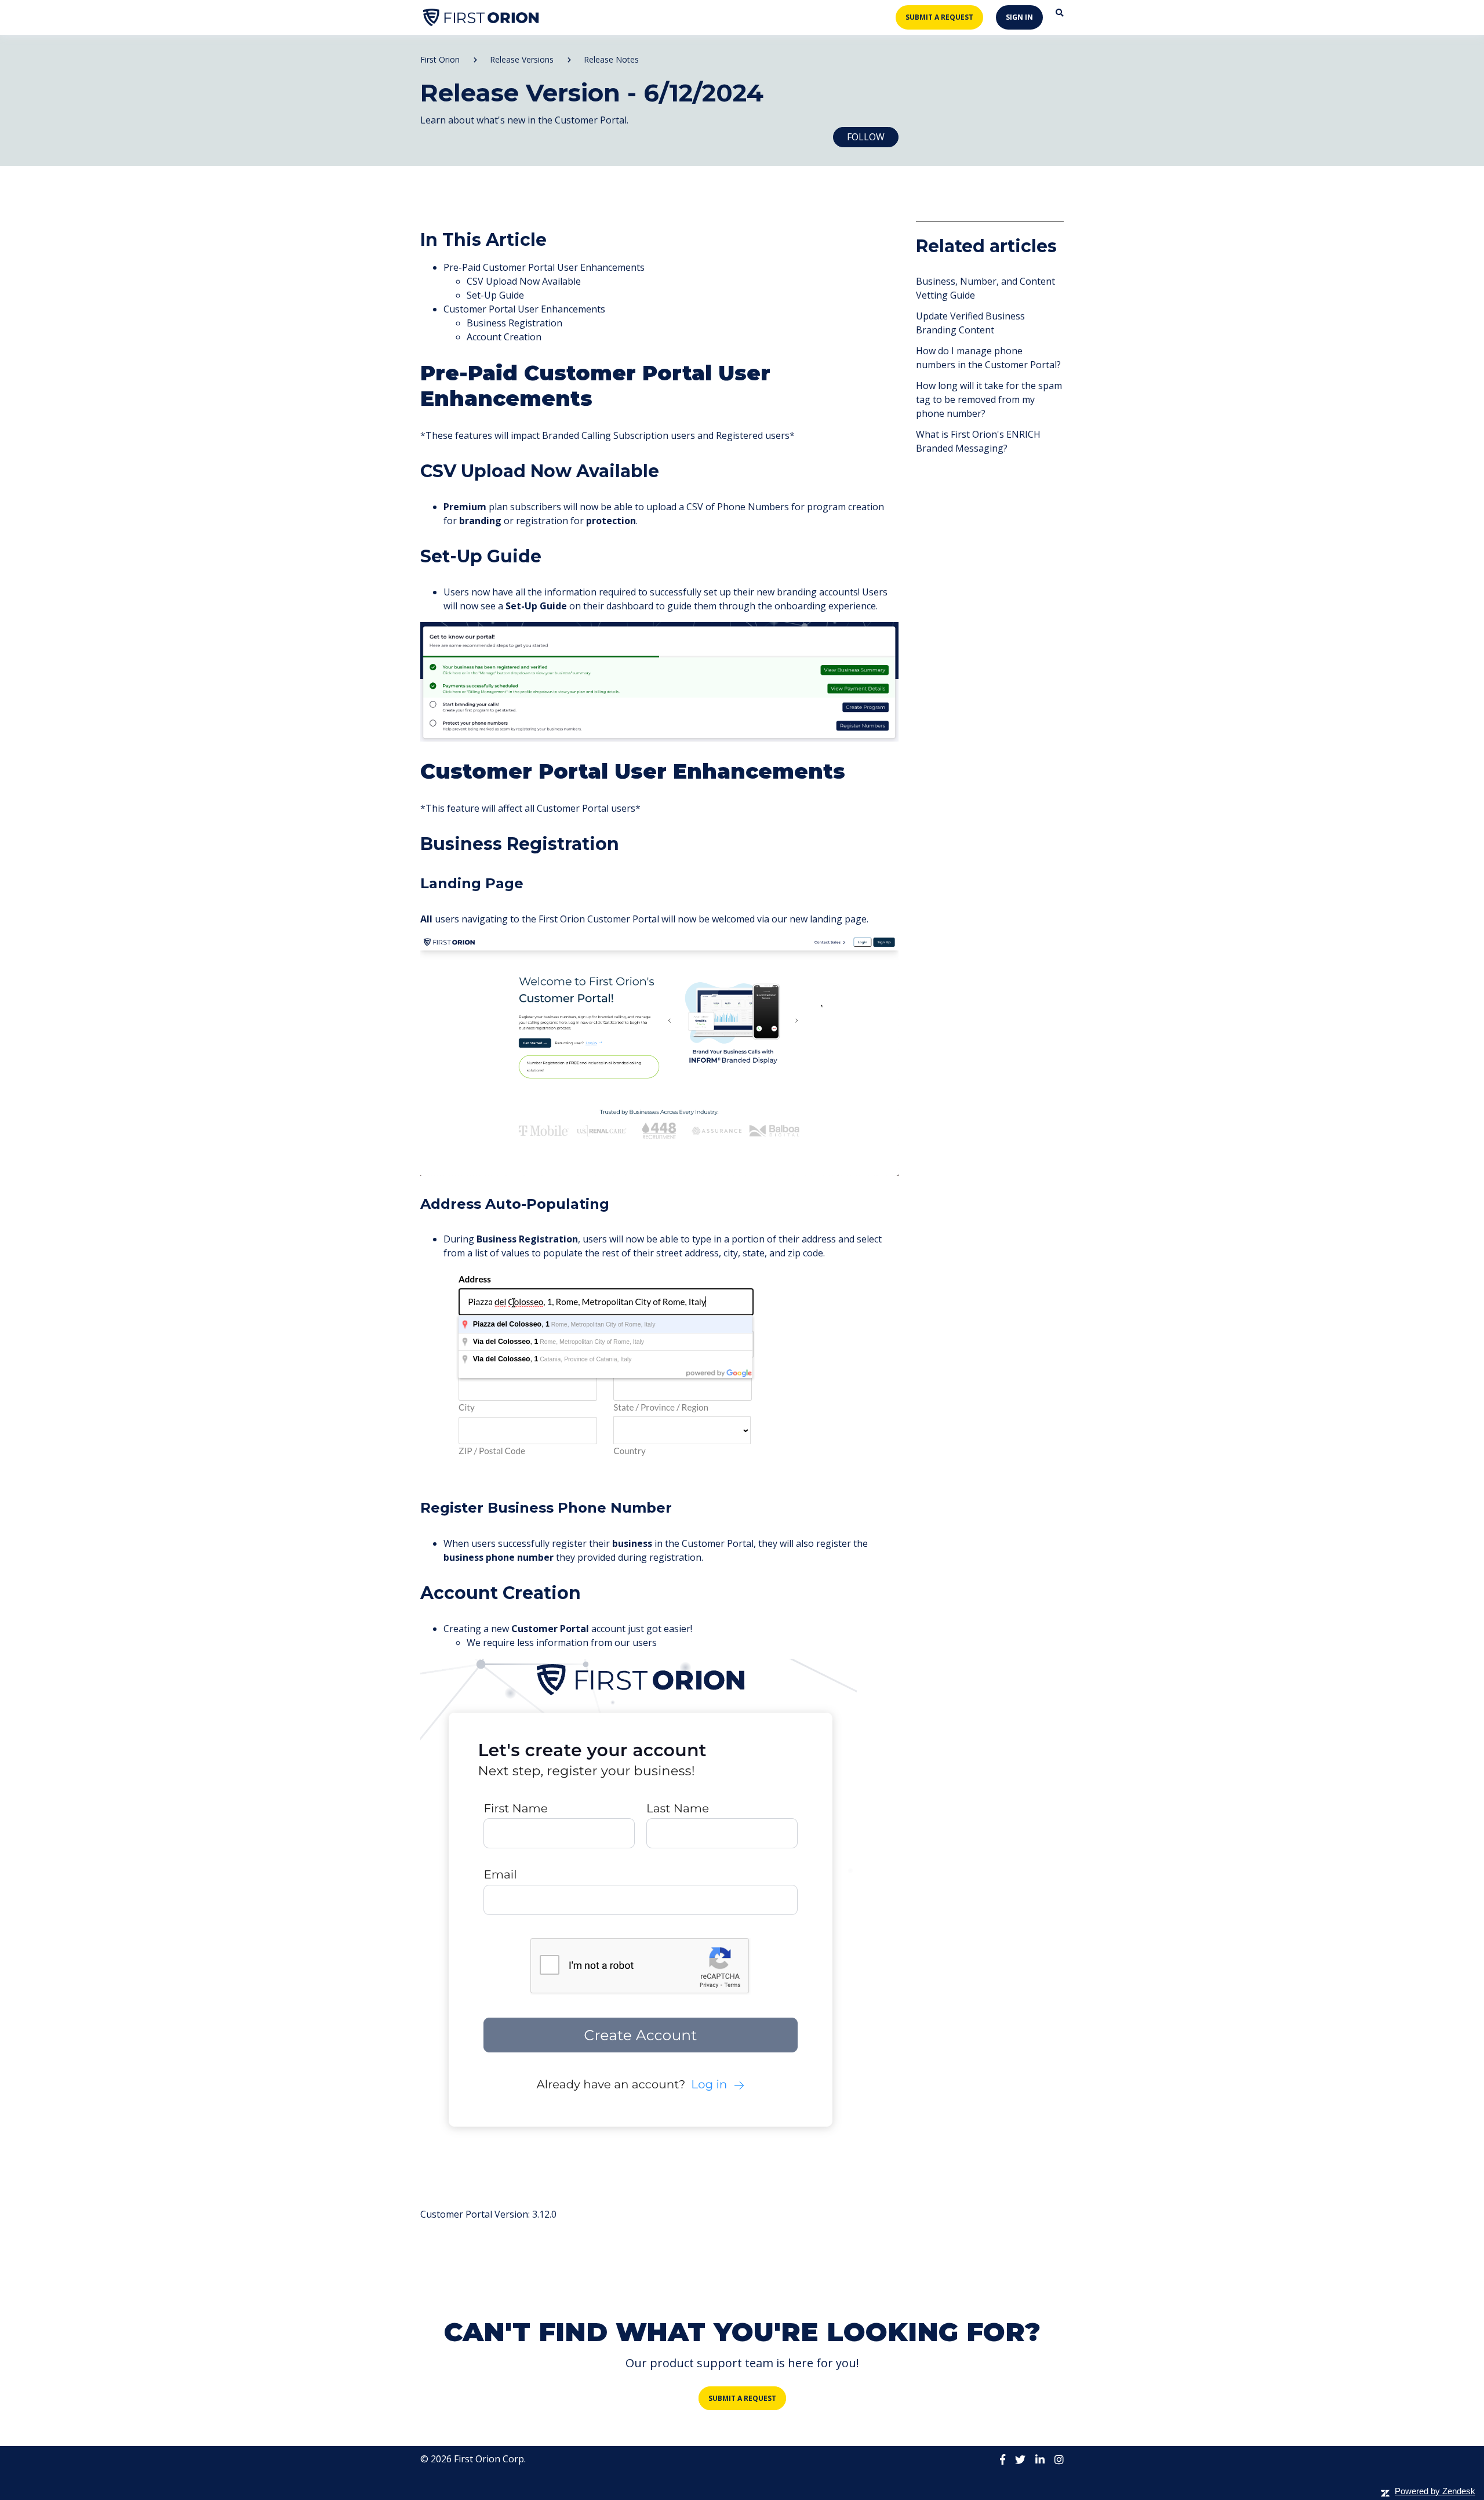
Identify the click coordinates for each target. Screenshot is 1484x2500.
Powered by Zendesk (1435, 2491)
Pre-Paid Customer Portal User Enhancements (544, 267)
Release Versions (522, 59)
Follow (866, 137)
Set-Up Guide (495, 295)
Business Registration (514, 323)
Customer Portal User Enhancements (524, 309)
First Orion (440, 59)
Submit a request (939, 17)
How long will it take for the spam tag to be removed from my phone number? (989, 399)
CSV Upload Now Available (524, 281)
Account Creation (504, 337)
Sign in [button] (1019, 17)
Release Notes (611, 59)
